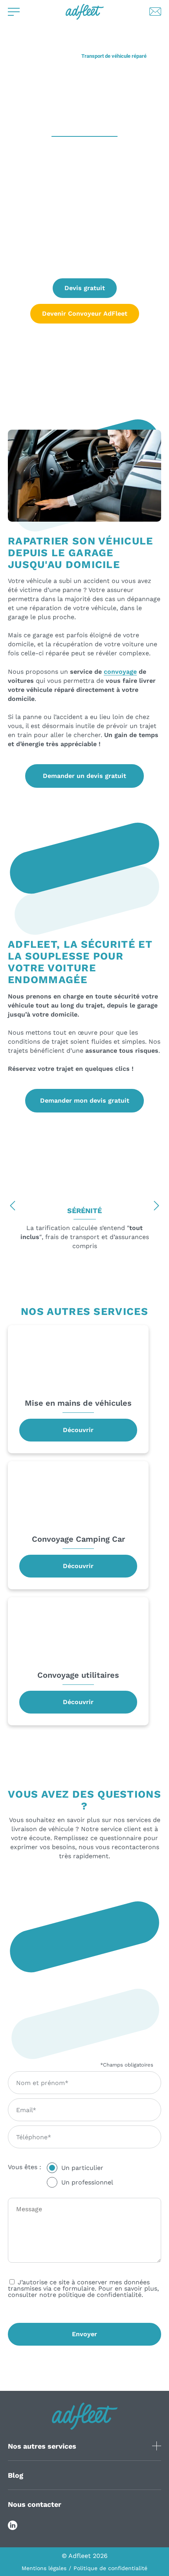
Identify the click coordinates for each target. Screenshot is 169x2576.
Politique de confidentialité (110, 2568)
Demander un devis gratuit (84, 776)
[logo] (85, 12)
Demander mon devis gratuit (85, 1100)
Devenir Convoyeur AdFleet (85, 313)
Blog (16, 2475)
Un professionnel (87, 2182)
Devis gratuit (85, 288)
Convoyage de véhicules (49, 56)
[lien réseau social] (13, 2525)
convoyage (120, 672)
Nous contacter (35, 2504)
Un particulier (82, 2168)
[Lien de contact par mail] (155, 12)
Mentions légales (44, 2568)
